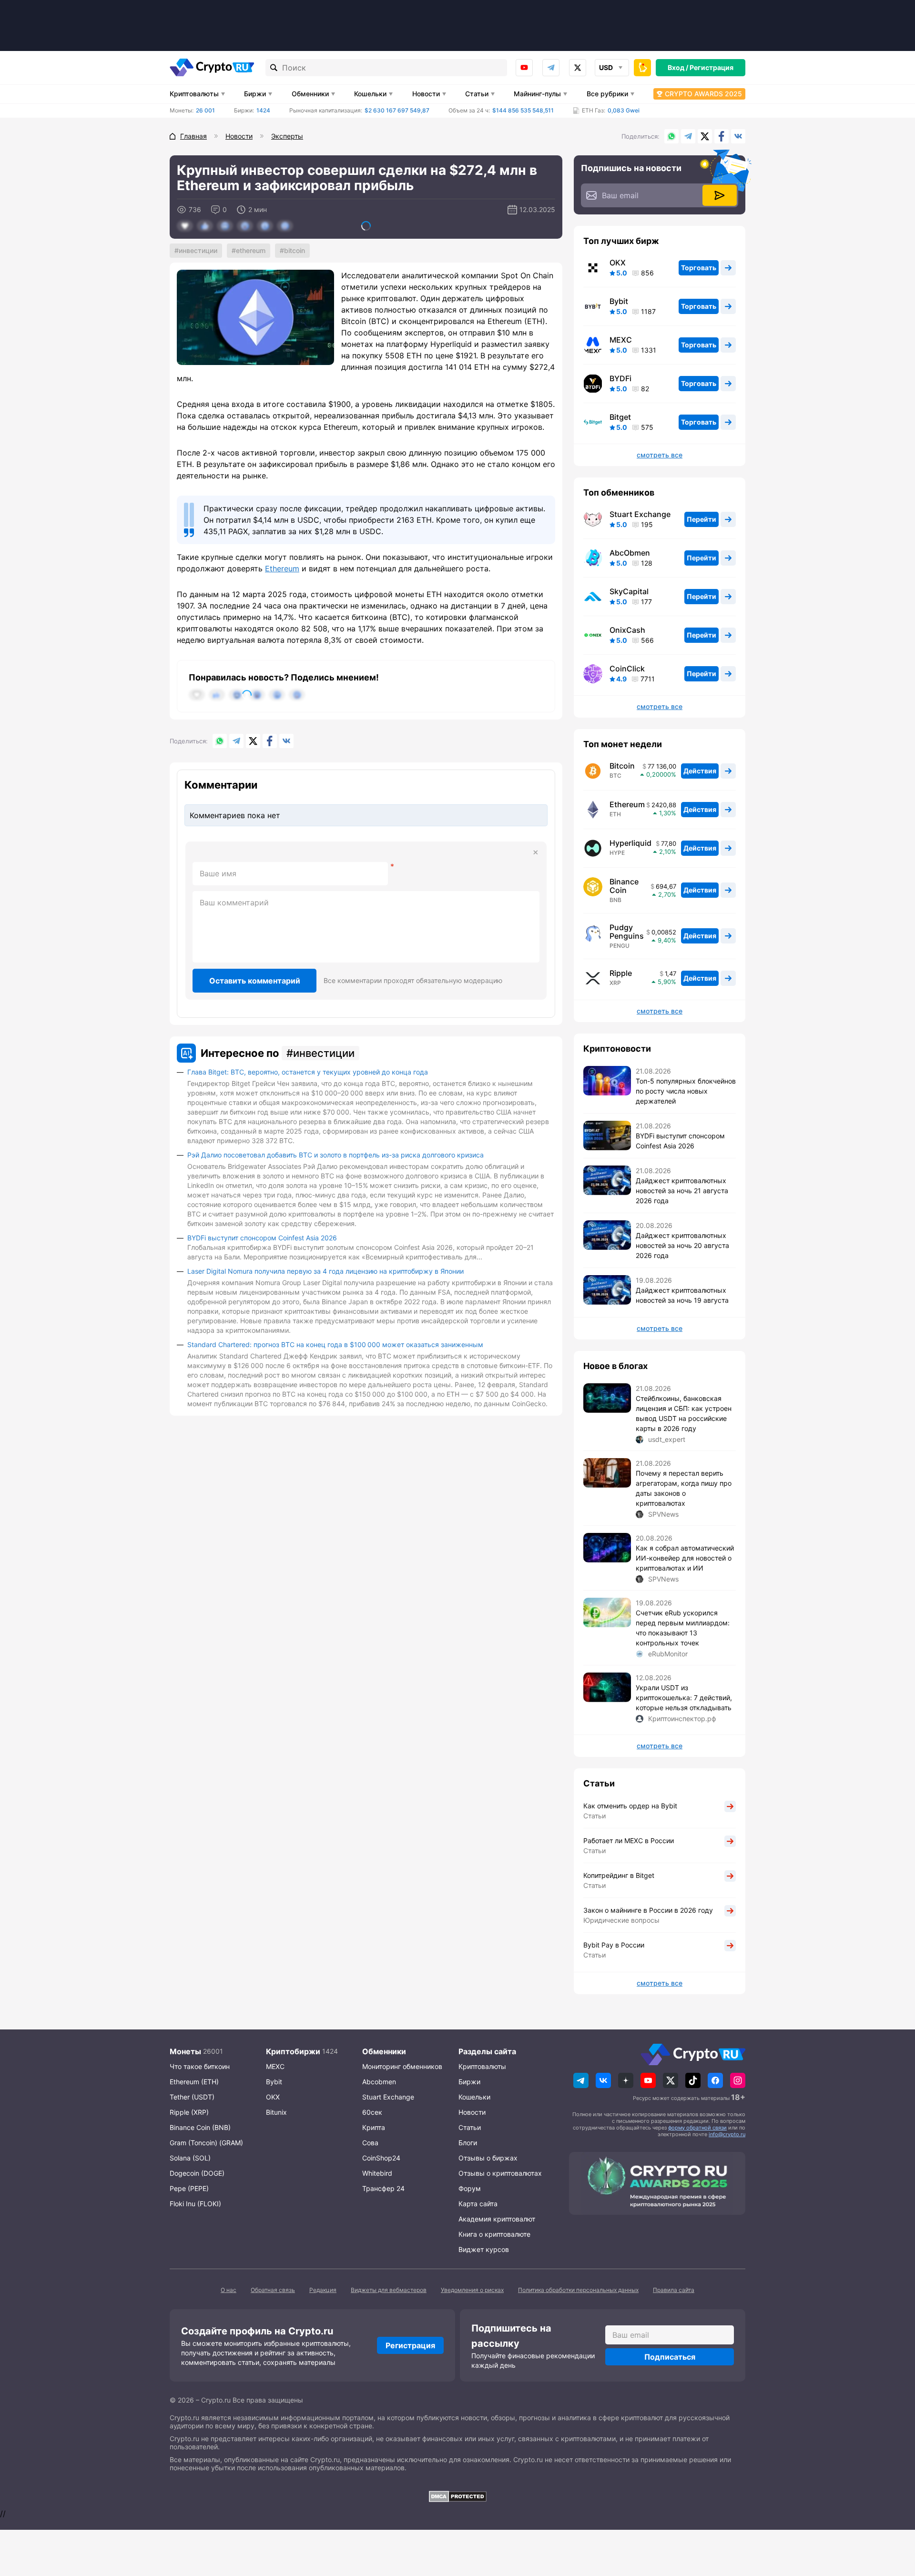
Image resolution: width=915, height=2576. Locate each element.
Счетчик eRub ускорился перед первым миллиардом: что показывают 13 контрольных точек (683, 1628)
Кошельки (370, 94)
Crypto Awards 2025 (703, 94)
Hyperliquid (630, 843)
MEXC (621, 340)
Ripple (621, 973)
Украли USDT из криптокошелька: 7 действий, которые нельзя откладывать (684, 1698)
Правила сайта (674, 2290)
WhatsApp (671, 136)
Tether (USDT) (192, 2097)
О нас (229, 2290)
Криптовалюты (194, 94)
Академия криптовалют (497, 2219)
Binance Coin (624, 886)
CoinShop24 (381, 2158)
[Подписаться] (720, 195)
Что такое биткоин (200, 2066)
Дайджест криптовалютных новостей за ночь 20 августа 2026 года (682, 1245)
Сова (370, 2143)
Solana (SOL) (190, 2158)
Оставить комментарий (255, 981)
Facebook (722, 136)
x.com (578, 68)
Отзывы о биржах (488, 2158)
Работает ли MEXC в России (629, 1841)
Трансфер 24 (383, 2188)
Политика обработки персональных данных (578, 2290)
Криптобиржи (293, 2051)
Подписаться (670, 2357)
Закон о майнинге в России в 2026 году (648, 1910)
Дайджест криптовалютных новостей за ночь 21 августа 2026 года (682, 1191)
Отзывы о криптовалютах (500, 2173)
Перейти (701, 519)
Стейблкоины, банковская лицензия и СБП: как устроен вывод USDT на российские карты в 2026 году (684, 1413)
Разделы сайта (487, 2051)
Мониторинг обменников (402, 2066)
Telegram (551, 68)
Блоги (468, 2143)
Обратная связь (273, 2290)
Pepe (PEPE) (189, 2188)
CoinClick (627, 669)
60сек (372, 2112)
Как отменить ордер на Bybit (630, 1806)
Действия (700, 771)
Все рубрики (607, 94)
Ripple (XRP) (189, 2112)
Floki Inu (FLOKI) (195, 2204)
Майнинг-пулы (537, 94)
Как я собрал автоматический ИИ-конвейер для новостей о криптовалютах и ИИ (685, 1558)
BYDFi (620, 378)
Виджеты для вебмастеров (389, 2290)
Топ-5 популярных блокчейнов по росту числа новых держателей (686, 1091)
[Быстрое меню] (642, 68)
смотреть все (660, 455)
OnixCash (627, 630)
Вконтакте (738, 136)
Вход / (678, 67)
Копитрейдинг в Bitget (619, 1875)
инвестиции (198, 250)
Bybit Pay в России (614, 1945)
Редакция (323, 2290)
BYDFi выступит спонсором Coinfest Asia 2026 (262, 1238)
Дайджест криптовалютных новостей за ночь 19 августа (682, 1295)
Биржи (255, 94)
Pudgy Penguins (627, 932)
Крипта (374, 2127)
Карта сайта (478, 2204)
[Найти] (274, 68)
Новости (426, 94)
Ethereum (251, 250)
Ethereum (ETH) (194, 2082)
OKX (618, 263)
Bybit (619, 301)
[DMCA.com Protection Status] (457, 2496)
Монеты (185, 2051)
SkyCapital (629, 591)
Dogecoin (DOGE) (197, 2173)
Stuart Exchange (640, 514)
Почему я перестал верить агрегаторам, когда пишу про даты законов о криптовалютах (684, 1488)
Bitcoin (295, 250)
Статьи (477, 94)
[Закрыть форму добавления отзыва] (536, 852)
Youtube (524, 68)
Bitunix (276, 2112)
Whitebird (377, 2173)
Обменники (310, 94)
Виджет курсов (484, 2249)
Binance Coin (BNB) (200, 2127)
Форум (470, 2188)
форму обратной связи (697, 2128)
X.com (705, 136)
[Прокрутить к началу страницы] (894, 2516)
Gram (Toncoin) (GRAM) (206, 2143)
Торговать (699, 268)
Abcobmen (379, 2082)
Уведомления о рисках (472, 2290)
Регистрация (712, 67)
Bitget (620, 417)
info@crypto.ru (727, 2134)
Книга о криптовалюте (494, 2234)
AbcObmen (630, 553)
